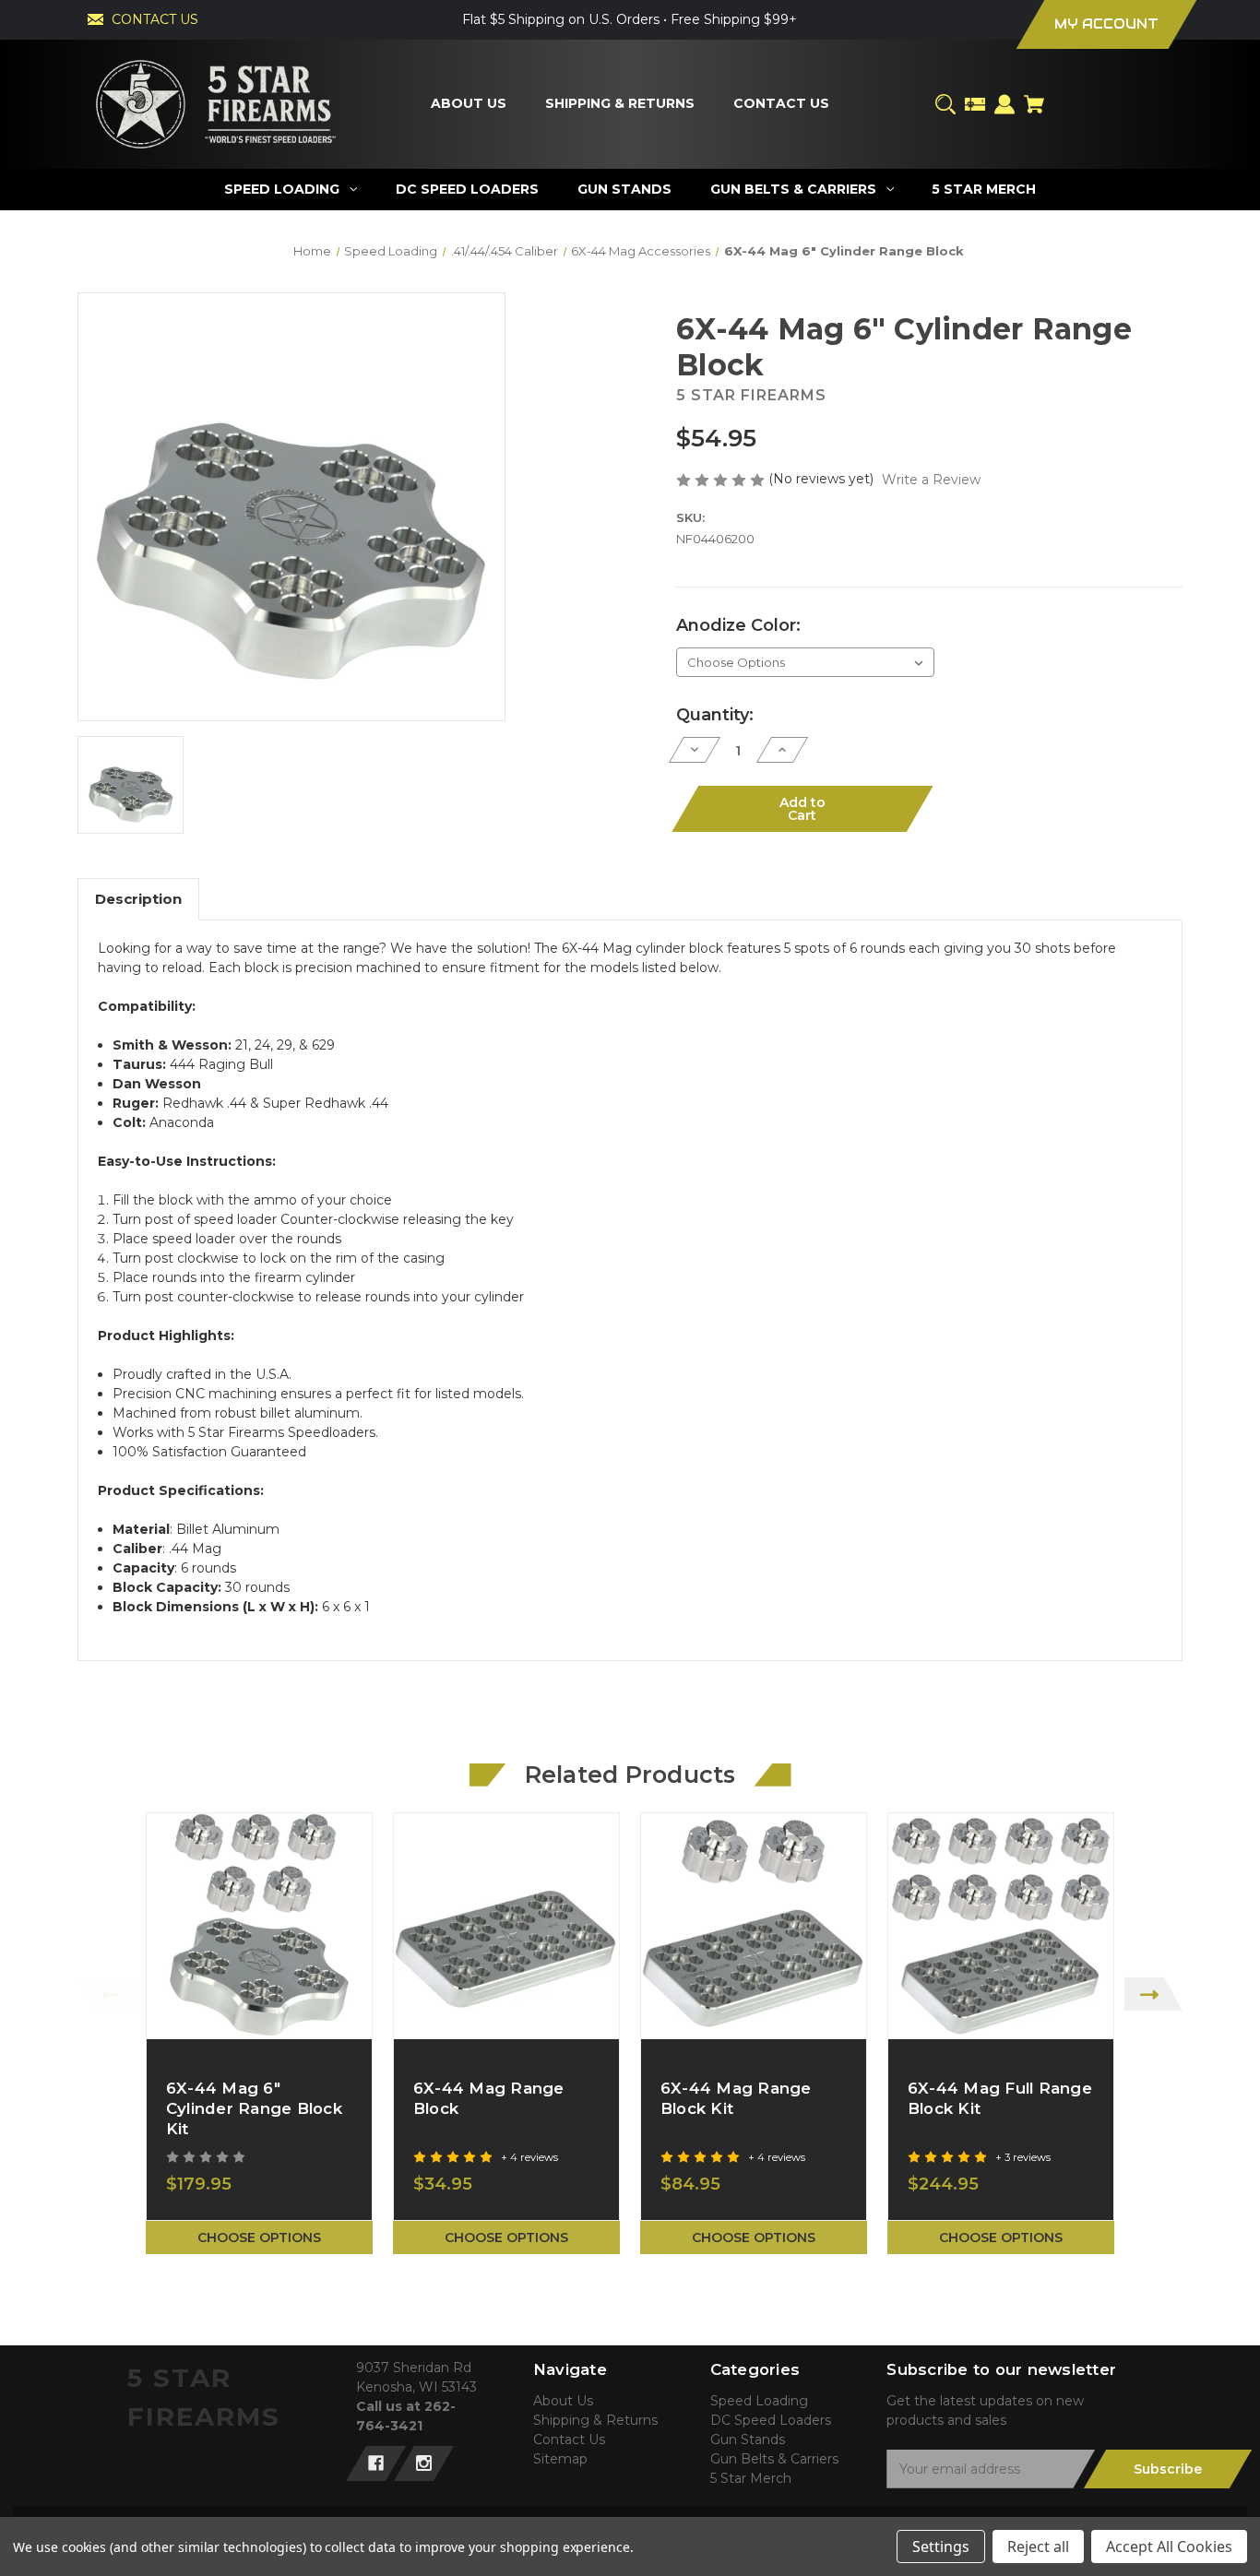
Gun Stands (748, 2439)
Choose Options (259, 2238)
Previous (107, 1994)
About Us (563, 2401)
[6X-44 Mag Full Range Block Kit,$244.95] (1001, 1926)
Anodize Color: (738, 625)
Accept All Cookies (1169, 2546)
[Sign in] (1004, 104)
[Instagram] (424, 2463)
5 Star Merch (751, 2478)
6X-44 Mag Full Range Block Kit (1000, 2098)
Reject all (1038, 2546)
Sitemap (560, 2459)
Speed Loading (759, 2401)
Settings (941, 2546)
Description (138, 899)
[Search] (945, 104)
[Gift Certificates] (975, 104)
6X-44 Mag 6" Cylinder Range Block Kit (254, 2108)
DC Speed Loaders (771, 2420)
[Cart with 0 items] (1034, 104)
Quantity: (715, 715)
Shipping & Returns (595, 2420)
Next (1153, 1994)
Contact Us (569, 2439)
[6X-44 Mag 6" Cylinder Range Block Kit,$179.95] (259, 1926)
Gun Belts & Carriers (774, 2459)
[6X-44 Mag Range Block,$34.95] (506, 1926)
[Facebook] (376, 2463)
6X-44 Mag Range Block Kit (736, 2098)
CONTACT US (155, 19)
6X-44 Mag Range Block (489, 2098)
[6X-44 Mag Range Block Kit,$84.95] (754, 1926)
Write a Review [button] (931, 480)
